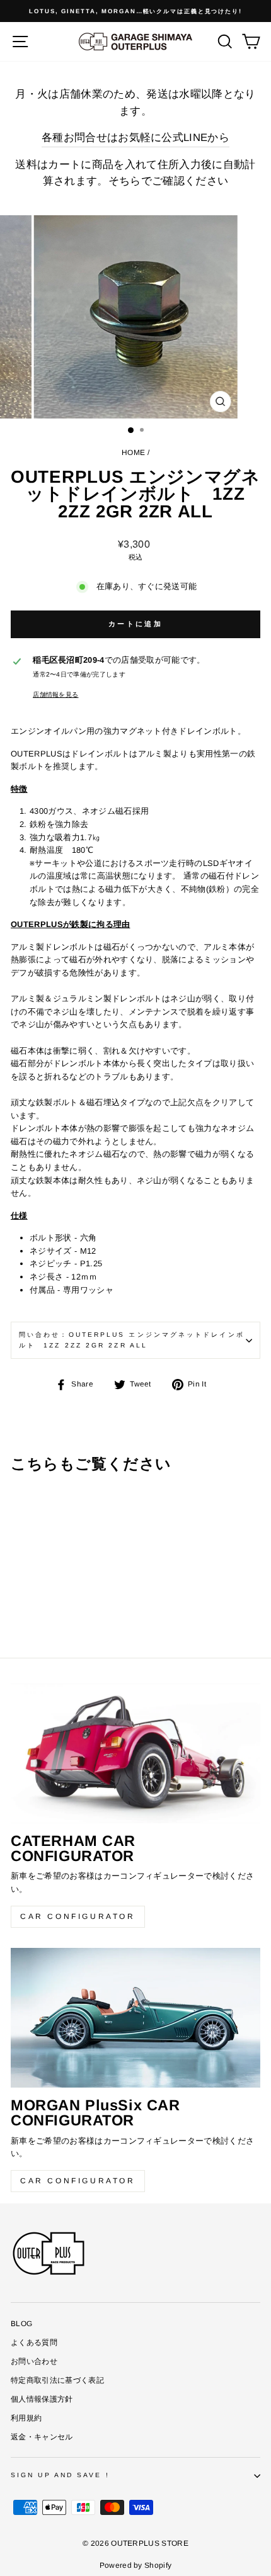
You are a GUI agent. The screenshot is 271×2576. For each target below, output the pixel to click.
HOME (133, 453)
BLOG (21, 2324)
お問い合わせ (34, 2361)
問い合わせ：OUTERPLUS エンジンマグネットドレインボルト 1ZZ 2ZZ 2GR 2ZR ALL (132, 1340)
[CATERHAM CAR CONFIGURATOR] (135, 1754)
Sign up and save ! (60, 2475)
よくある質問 (34, 2343)
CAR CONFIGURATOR (78, 1916)
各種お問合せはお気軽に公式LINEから (135, 138)
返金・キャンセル (42, 2437)
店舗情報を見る (55, 695)
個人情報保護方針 (42, 2399)
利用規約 (26, 2418)
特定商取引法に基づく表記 (57, 2380)
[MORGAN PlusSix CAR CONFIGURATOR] (135, 2018)
